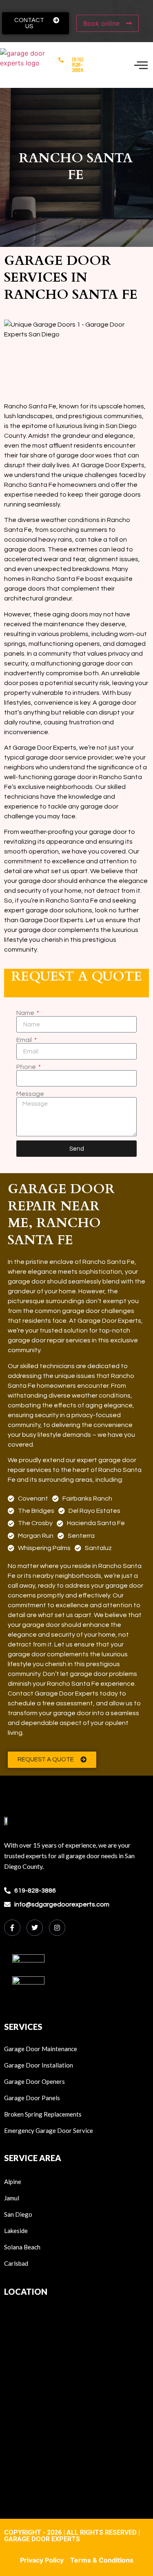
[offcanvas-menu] (141, 65)
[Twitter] (35, 1928)
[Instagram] (57, 1928)
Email (25, 1040)
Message (30, 1094)
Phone (27, 1067)
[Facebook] (12, 1928)
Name (26, 1013)
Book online (102, 23)
